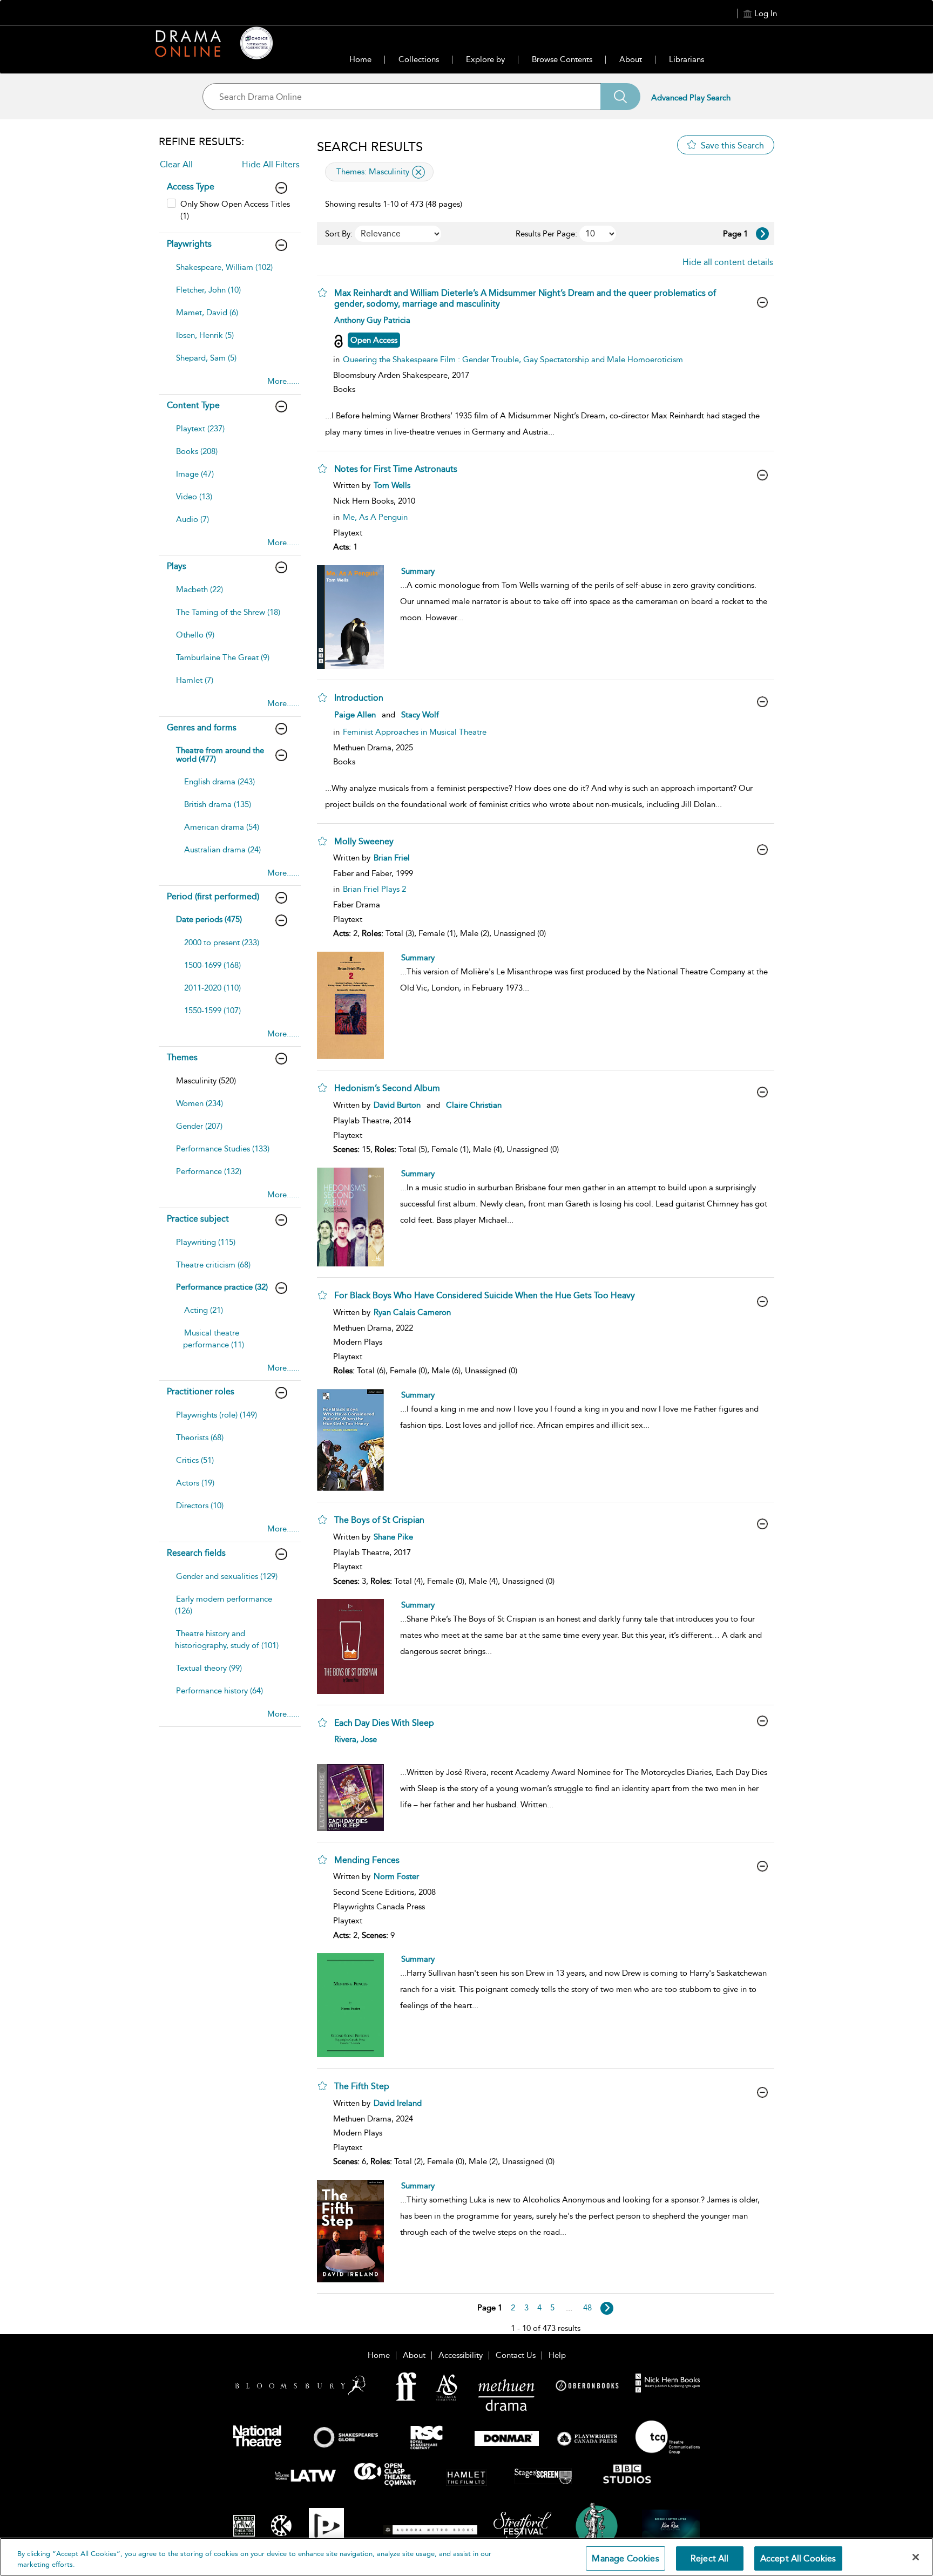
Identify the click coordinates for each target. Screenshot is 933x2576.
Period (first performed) (213, 896)
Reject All (710, 2558)
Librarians (687, 59)
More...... (283, 381)
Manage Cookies (625, 2558)
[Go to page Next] (607, 2308)
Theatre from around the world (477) (220, 755)
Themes (182, 1057)
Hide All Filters (271, 164)
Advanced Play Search (691, 98)
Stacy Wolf (420, 715)
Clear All (176, 164)
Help (557, 2355)
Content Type (193, 405)
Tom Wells (392, 485)
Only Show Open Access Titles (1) (235, 210)
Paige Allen (355, 715)
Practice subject (198, 1219)
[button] (322, 293)
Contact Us (516, 2355)
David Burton (397, 1105)
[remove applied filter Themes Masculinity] (418, 172)
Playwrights (189, 244)
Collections (419, 59)
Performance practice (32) (222, 1287)
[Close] (916, 2557)
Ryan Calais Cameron (412, 1312)
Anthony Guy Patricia (372, 320)
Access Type (191, 187)
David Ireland (398, 2103)
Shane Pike (393, 1537)
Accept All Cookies (798, 2558)
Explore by (485, 59)
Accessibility (461, 2355)
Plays (177, 566)
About (631, 59)
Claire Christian (474, 1105)
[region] (466, 2557)
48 (587, 2308)
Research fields (196, 1553)
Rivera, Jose (356, 1739)
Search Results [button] (370, 147)
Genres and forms (202, 727)
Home (360, 59)
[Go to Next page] (762, 234)
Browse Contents (562, 59)
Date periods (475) (209, 919)
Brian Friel (392, 858)
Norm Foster (396, 1876)
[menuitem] (228, 273)
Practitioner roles (201, 1391)
